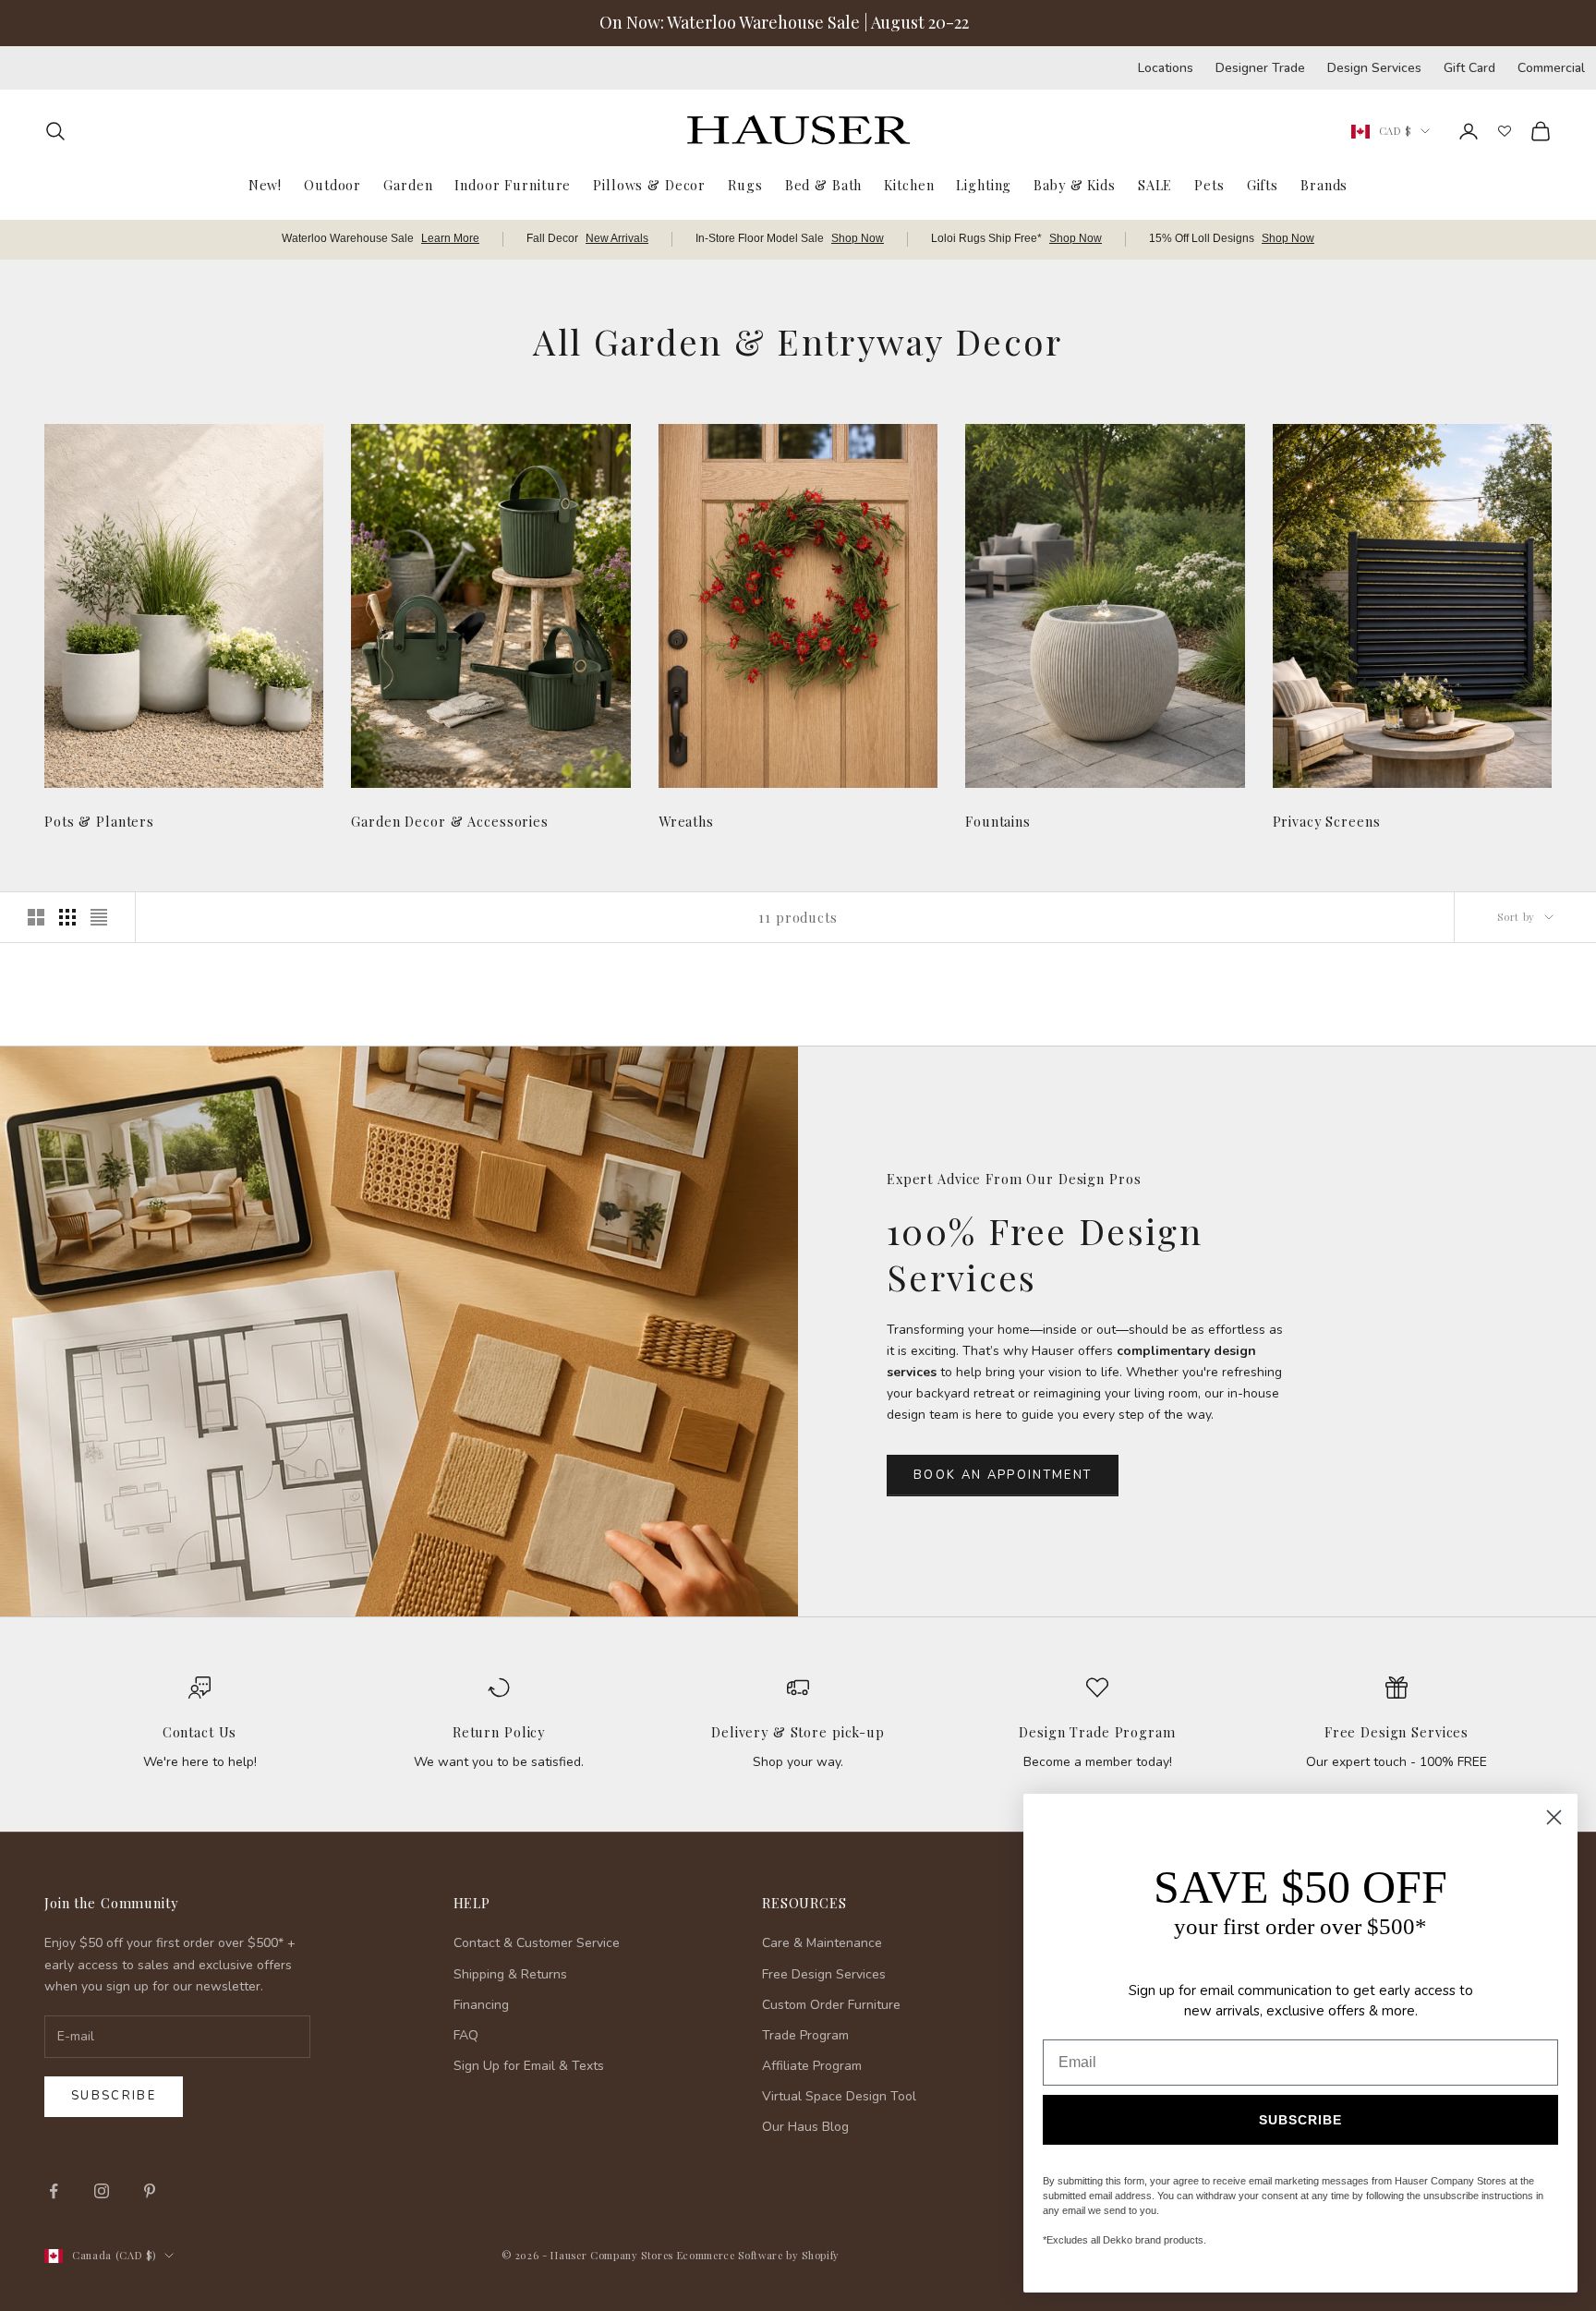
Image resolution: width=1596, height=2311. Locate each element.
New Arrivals (617, 238)
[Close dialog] (1554, 1817)
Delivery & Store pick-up (798, 1732)
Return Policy (499, 1732)
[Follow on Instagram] (102, 2191)
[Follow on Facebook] (54, 2191)
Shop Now (858, 238)
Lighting (984, 184)
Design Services (1374, 68)
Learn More (450, 238)
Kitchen (909, 184)
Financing (481, 2005)
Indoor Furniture (513, 184)
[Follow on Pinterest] (150, 2191)
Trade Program (805, 2035)
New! (265, 184)
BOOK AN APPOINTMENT (1003, 1475)
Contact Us (200, 1732)
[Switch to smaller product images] (67, 917)
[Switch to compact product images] (99, 917)
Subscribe (114, 2096)
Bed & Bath (824, 184)
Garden (408, 184)
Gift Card (1469, 68)
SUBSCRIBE (1300, 2120)
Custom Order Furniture (831, 2005)
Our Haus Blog (805, 2127)
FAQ (466, 2035)
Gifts (1263, 184)
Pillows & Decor (649, 184)
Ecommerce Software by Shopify (758, 2255)
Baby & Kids (1075, 184)
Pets (1209, 184)
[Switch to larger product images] (36, 917)
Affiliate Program (812, 2066)
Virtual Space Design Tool (839, 2096)
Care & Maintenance (822, 1943)
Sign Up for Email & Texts (529, 2066)
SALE (1155, 184)
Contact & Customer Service (537, 1943)
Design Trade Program (1097, 1732)
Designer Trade (1260, 68)
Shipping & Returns (510, 1974)
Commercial (1551, 68)
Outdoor (332, 184)
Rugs (745, 184)
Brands (1324, 184)
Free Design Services (1396, 1732)
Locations (1166, 68)
